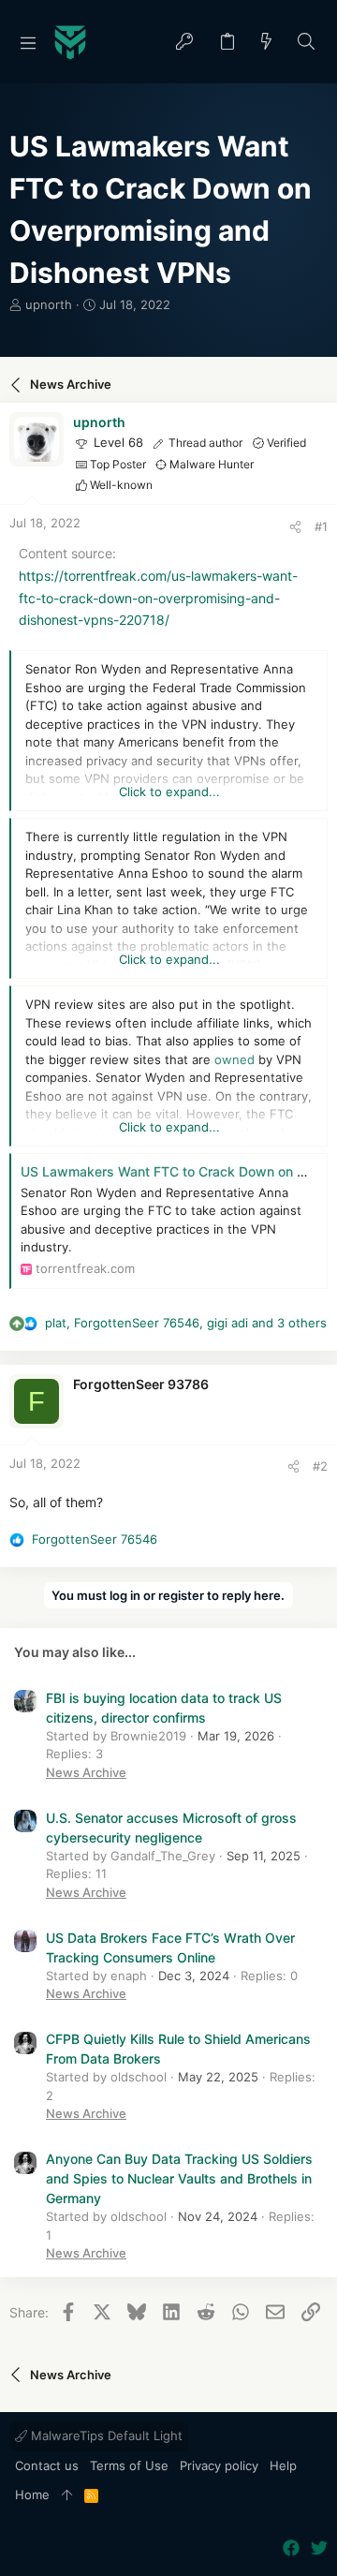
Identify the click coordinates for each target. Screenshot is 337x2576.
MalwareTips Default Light (105, 2435)
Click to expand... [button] (169, 792)
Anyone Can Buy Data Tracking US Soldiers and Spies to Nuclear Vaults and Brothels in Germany (179, 2178)
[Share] (295, 527)
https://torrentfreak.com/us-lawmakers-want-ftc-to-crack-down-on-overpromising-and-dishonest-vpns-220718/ (158, 598)
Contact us (47, 2465)
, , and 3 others (186, 1323)
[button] (28, 42)
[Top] (67, 2495)
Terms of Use (129, 2465)
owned (234, 1059)
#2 (320, 1466)
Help (283, 2465)
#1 (321, 526)
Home (32, 2495)
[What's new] (267, 43)
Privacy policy (219, 2465)
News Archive (86, 1772)
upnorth (49, 304)
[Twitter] (319, 2548)
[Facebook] (291, 2548)
